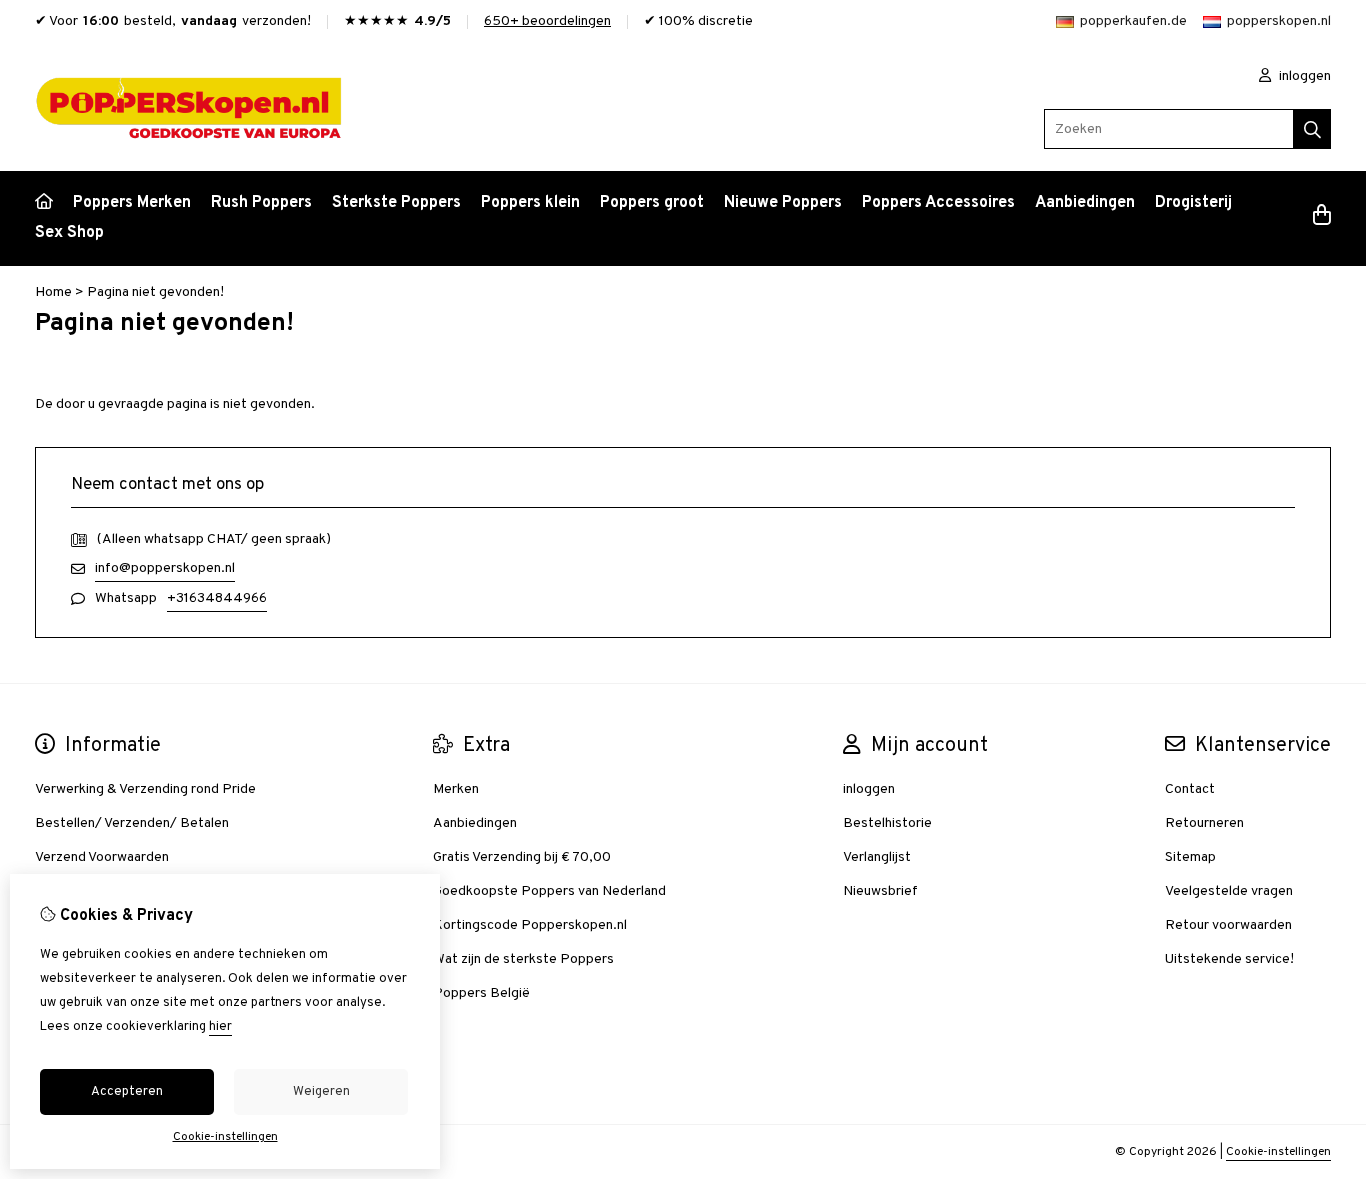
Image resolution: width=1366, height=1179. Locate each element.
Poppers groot (652, 203)
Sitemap (1190, 857)
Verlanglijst (877, 857)
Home (53, 292)
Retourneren (1204, 823)
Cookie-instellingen (1278, 1152)
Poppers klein (530, 203)
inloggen (1303, 76)
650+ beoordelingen (547, 21)
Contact (1190, 789)
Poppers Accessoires (938, 203)
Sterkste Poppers (396, 203)
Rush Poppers (261, 203)
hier (220, 1027)
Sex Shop (69, 233)
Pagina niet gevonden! (155, 292)
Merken (456, 789)
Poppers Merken (132, 203)
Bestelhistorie (887, 823)
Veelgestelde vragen (1229, 891)
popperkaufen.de (1133, 21)
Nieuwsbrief (880, 891)
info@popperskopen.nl (165, 568)
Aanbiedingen (1085, 203)
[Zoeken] (1312, 129)
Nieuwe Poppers (783, 203)
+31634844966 (217, 598)
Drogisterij (1193, 203)
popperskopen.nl (1279, 21)
